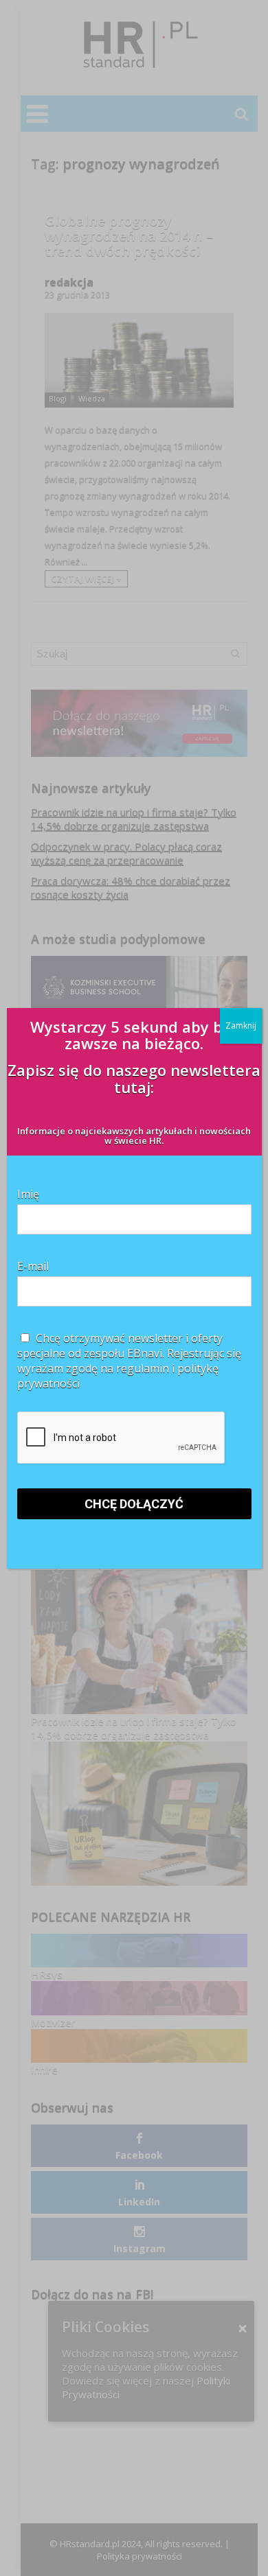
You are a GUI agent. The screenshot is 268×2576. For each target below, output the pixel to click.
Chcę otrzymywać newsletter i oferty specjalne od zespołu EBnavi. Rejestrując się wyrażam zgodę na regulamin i (129, 1361)
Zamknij (241, 1026)
